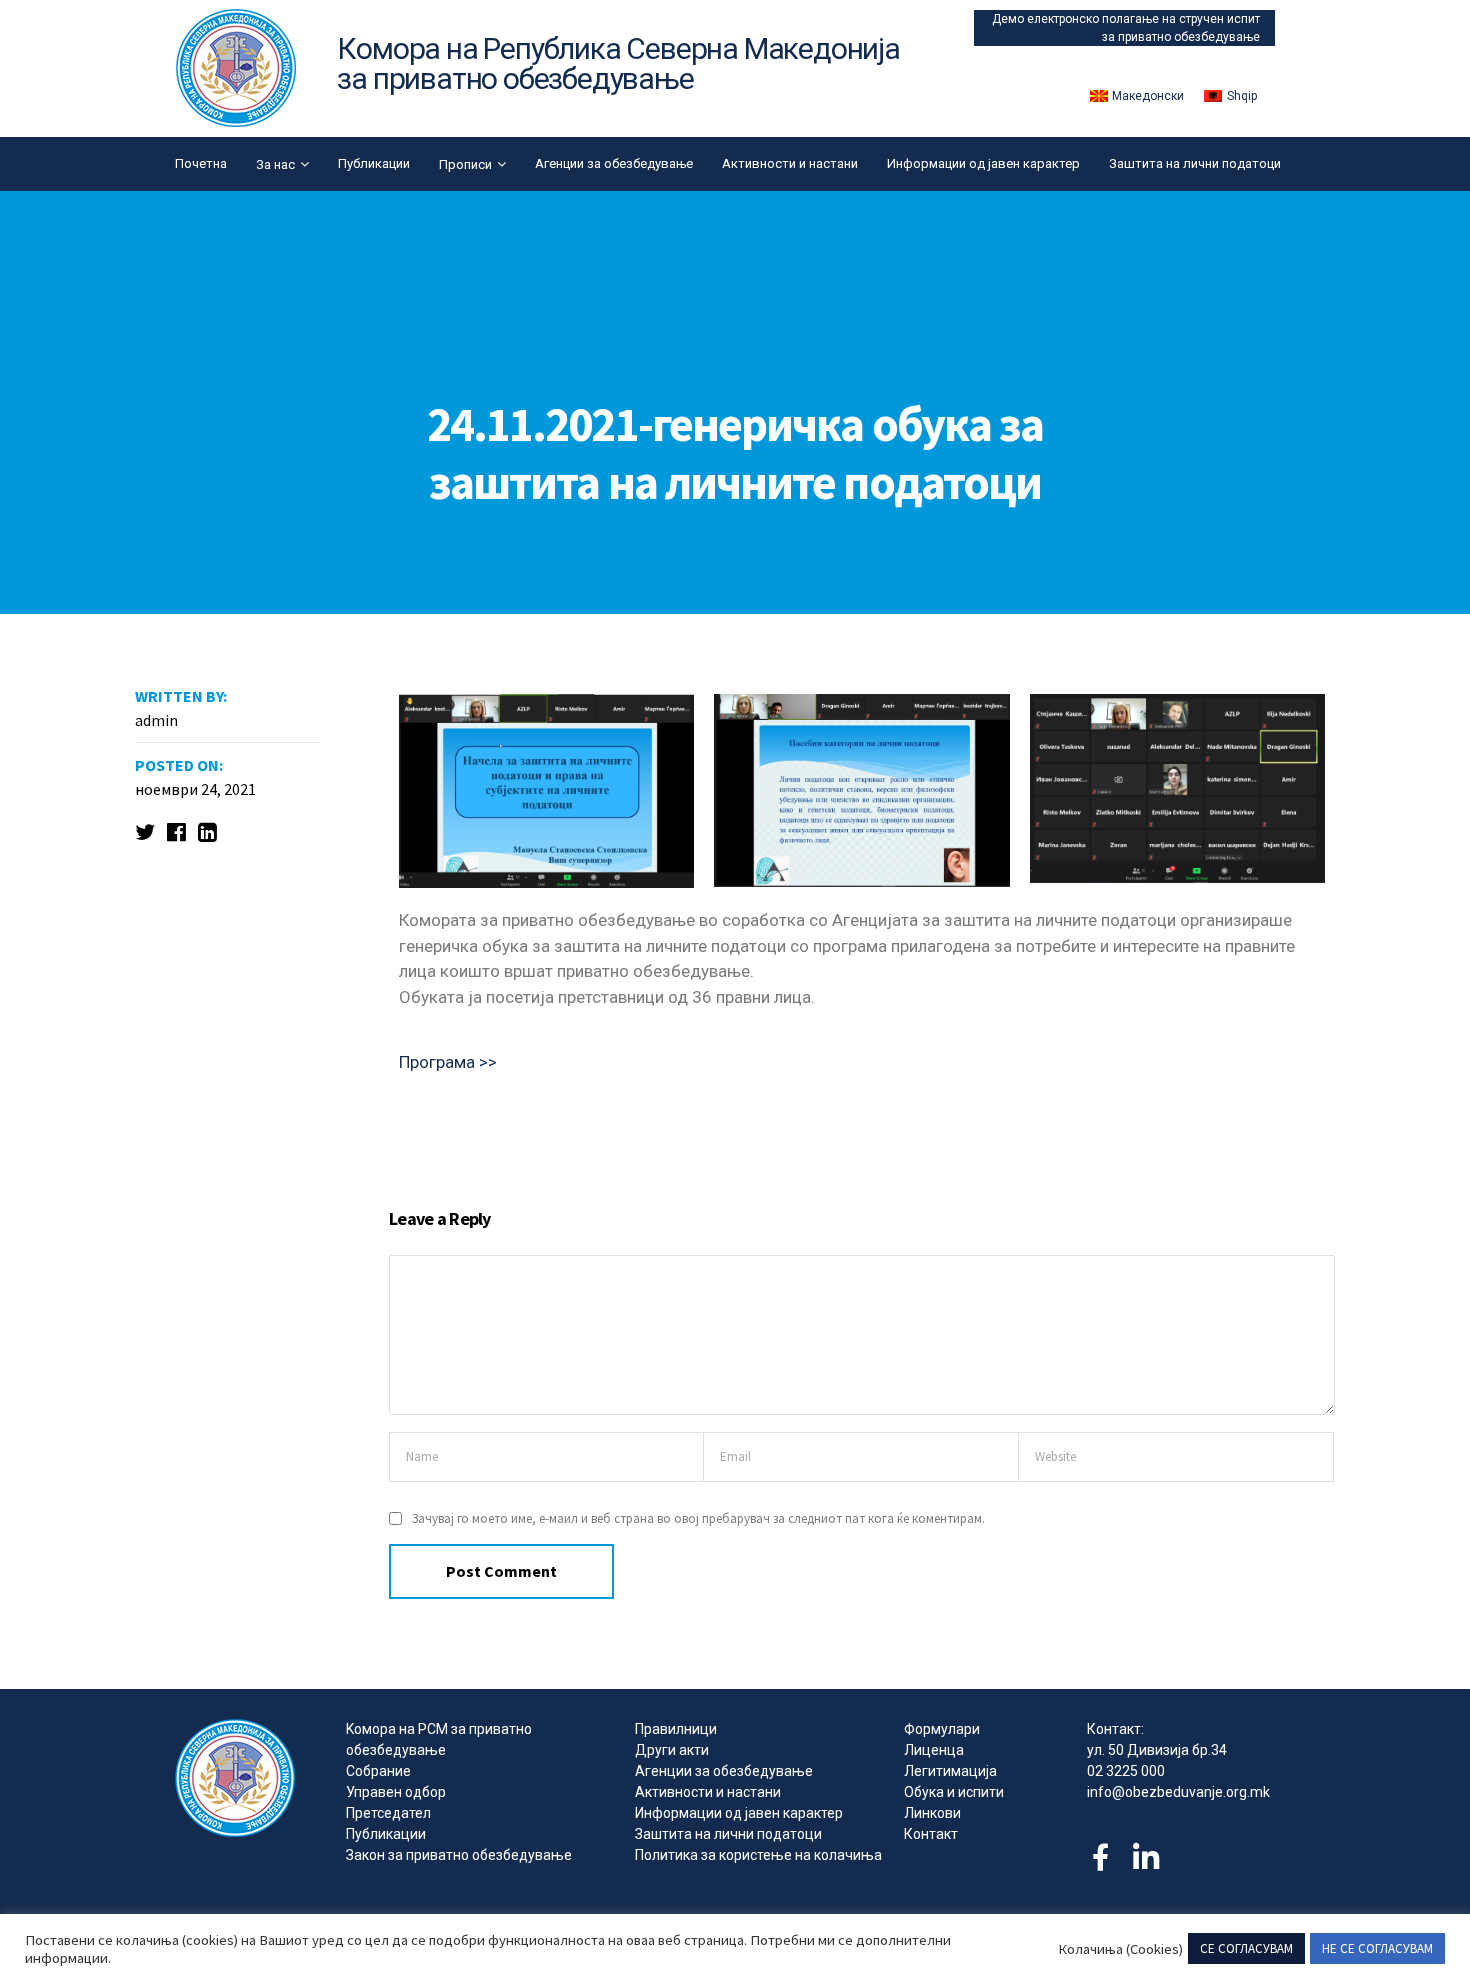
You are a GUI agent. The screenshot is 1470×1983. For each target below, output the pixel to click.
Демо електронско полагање (1077, 19)
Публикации (374, 163)
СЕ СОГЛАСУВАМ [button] (1246, 1948)
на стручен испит (1211, 19)
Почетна (201, 163)
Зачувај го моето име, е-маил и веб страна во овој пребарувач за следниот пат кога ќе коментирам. (698, 1518)
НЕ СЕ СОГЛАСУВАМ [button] (1377, 1948)
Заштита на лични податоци (1195, 163)
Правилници (676, 1729)
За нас (275, 164)
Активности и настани (790, 163)
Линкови (932, 1813)
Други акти (672, 1750)
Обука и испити (954, 1792)
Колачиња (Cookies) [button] (1120, 1949)
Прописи (465, 164)
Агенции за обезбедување (614, 163)
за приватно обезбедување (1181, 37)
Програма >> (448, 1062)
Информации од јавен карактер (983, 163)
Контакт (931, 1834)
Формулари (942, 1729)
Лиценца (934, 1750)
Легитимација (950, 1771)
